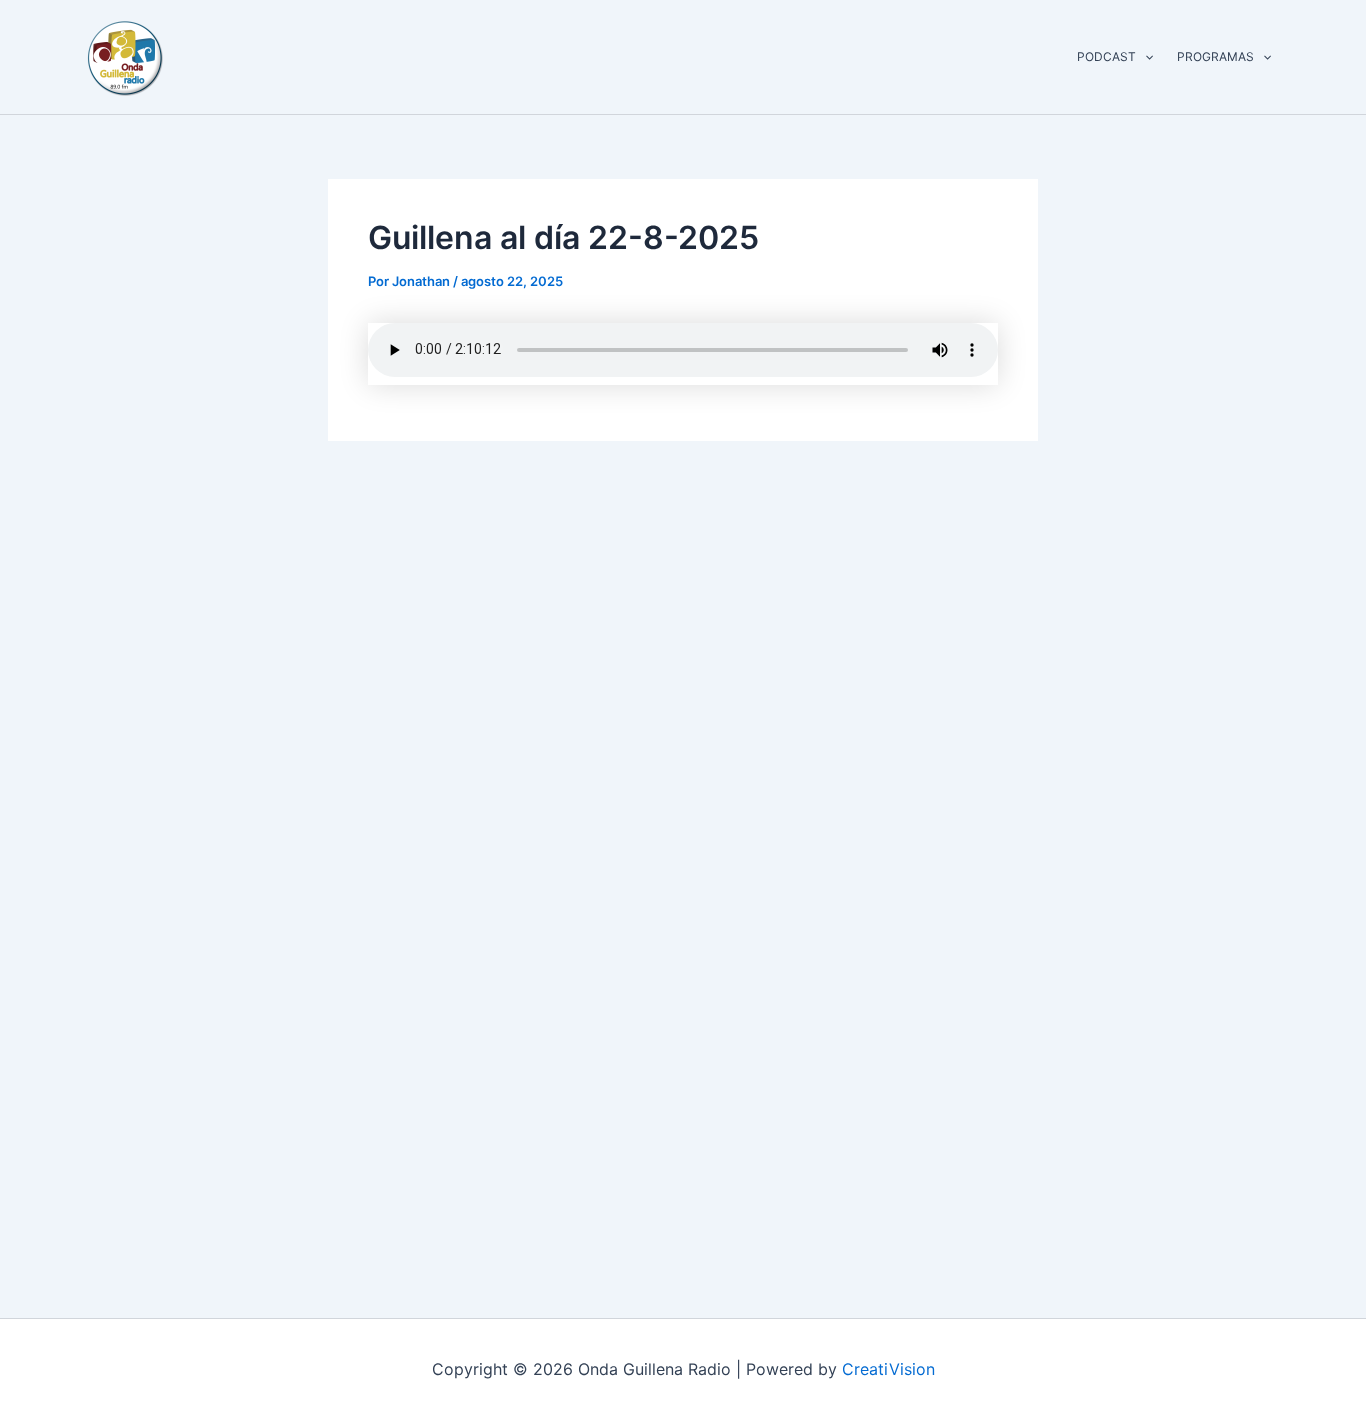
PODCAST (1106, 56)
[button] (1144, 57)
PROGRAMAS (1215, 56)
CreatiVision (888, 1369)
